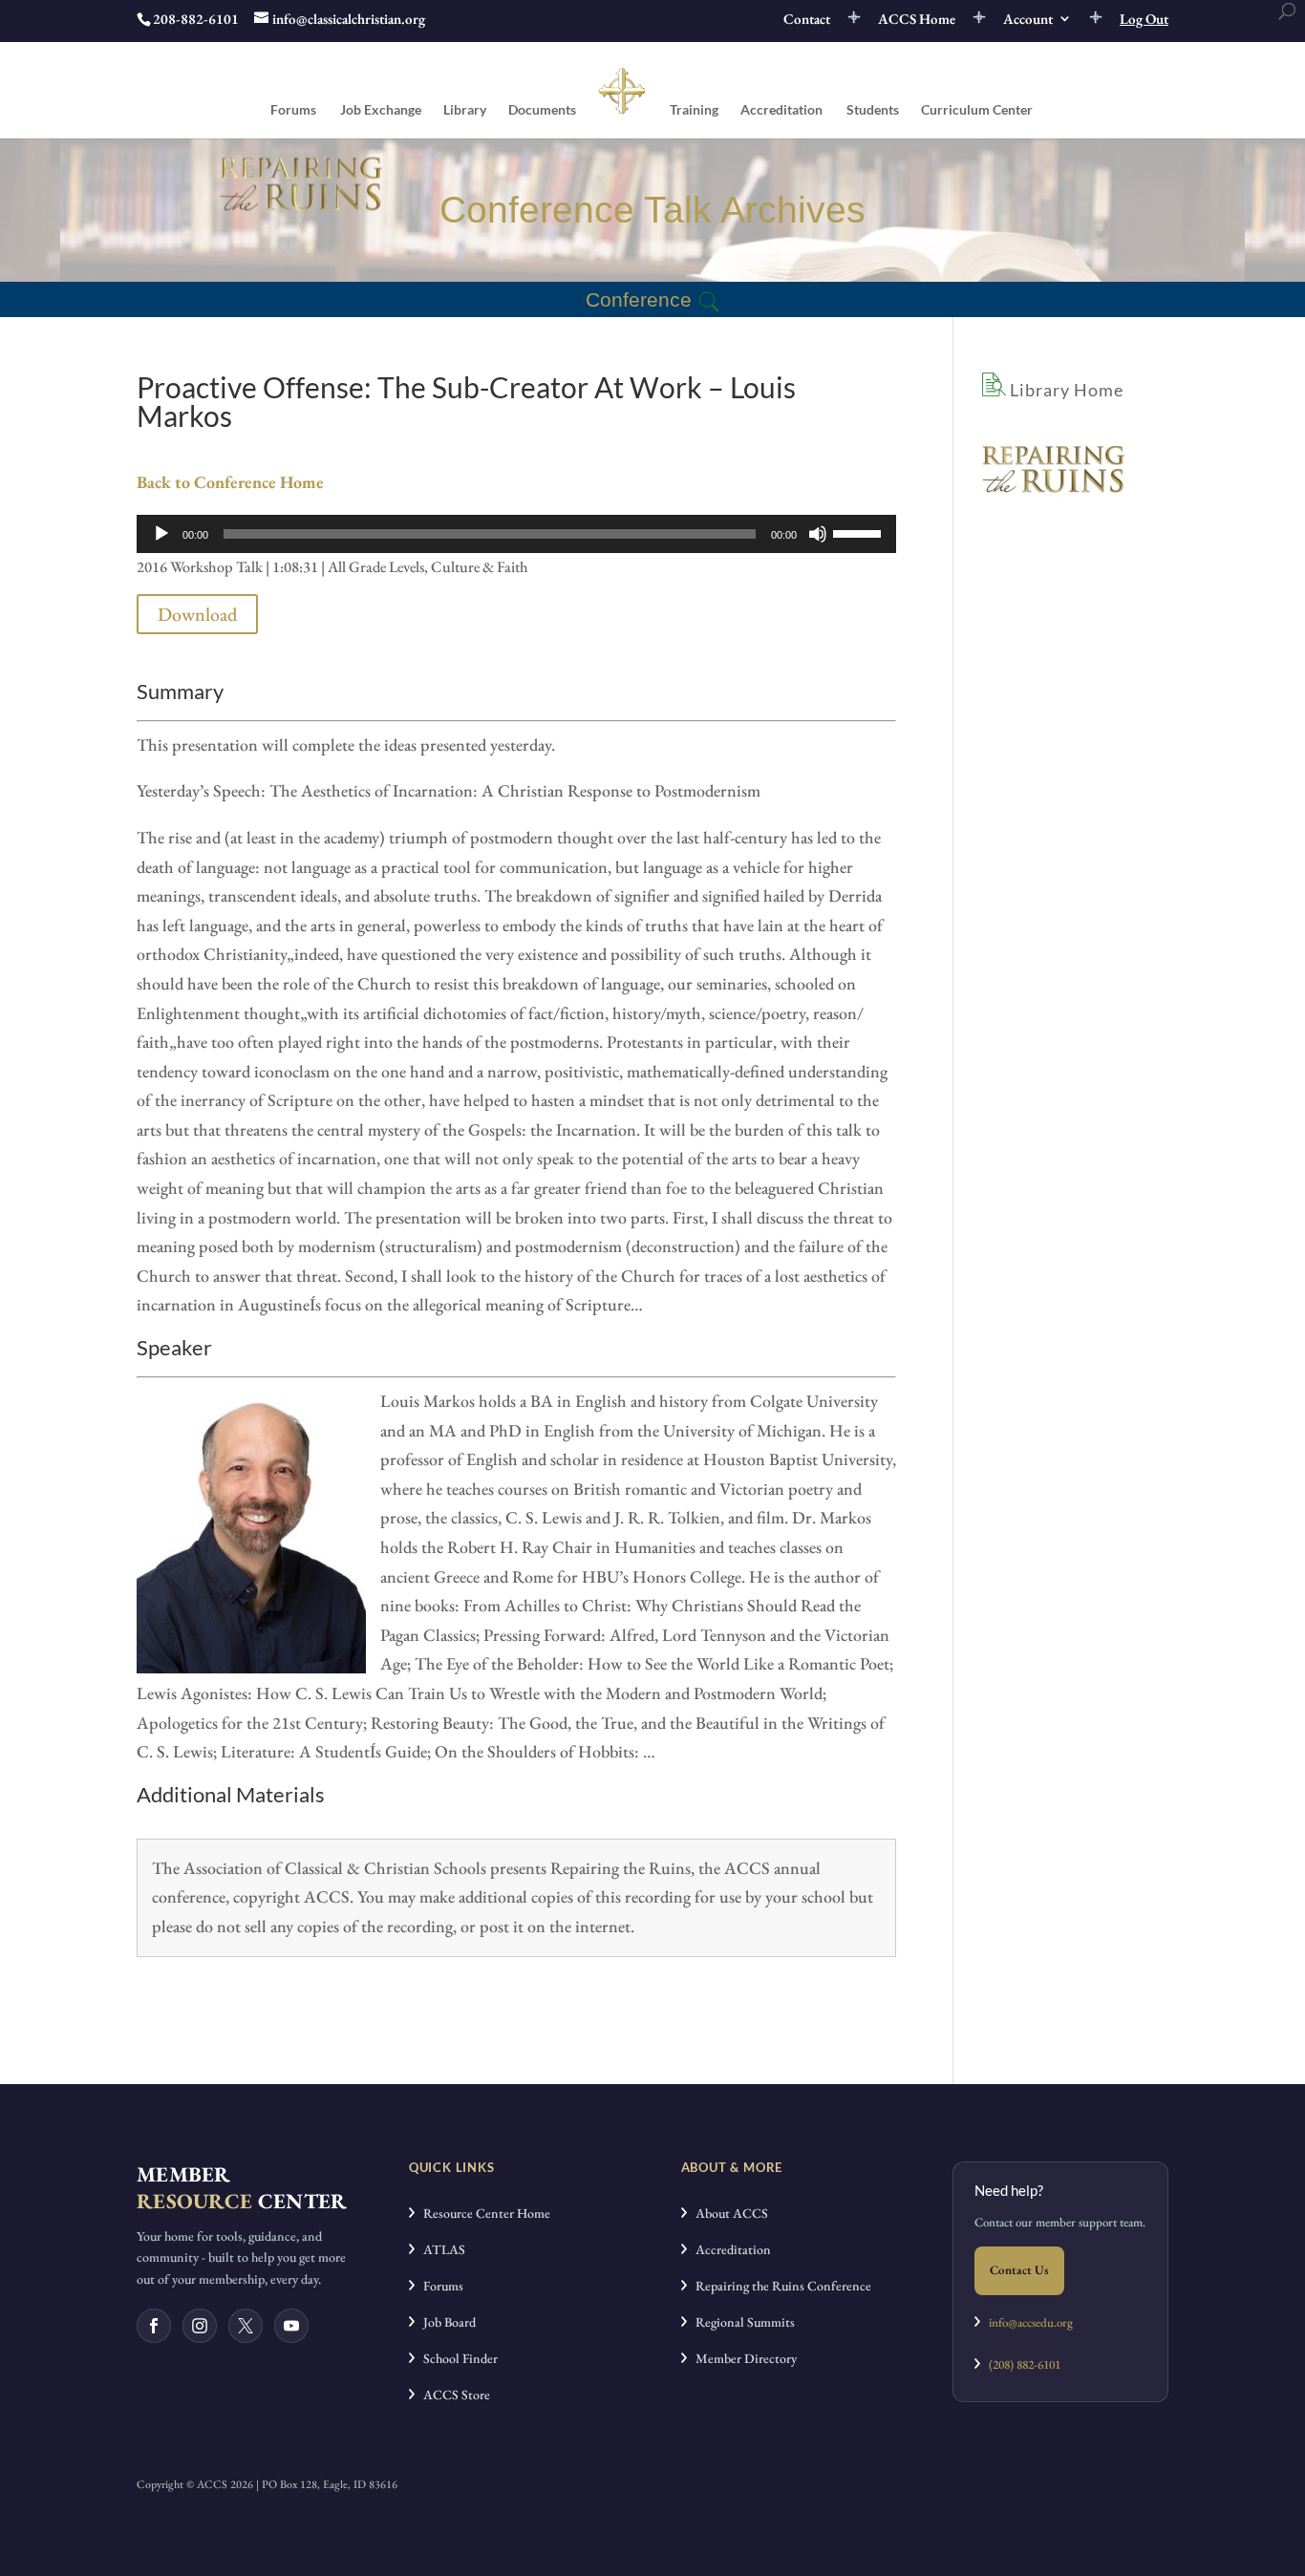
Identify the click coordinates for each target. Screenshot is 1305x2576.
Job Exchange (381, 110)
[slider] (860, 532)
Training (694, 110)
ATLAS (440, 2249)
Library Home (1065, 390)
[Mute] (818, 534)
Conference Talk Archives (652, 210)
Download (197, 614)
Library (465, 110)
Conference (639, 299)
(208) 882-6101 (1020, 2364)
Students (873, 110)
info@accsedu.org (1031, 2322)
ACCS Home (917, 20)
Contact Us (1019, 2270)
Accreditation (781, 110)
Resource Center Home (482, 2213)
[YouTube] (291, 2326)
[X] (246, 2326)
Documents (542, 110)
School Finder (456, 2358)
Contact (807, 20)
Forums (293, 110)
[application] (516, 534)
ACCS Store (452, 2395)
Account (1028, 20)
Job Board (445, 2322)
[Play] (161, 534)
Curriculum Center (977, 110)
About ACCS (727, 2213)
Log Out (1144, 20)
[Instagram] (200, 2326)
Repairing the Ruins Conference (779, 2286)
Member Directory (742, 2358)
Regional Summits (741, 2322)
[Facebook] (154, 2326)
